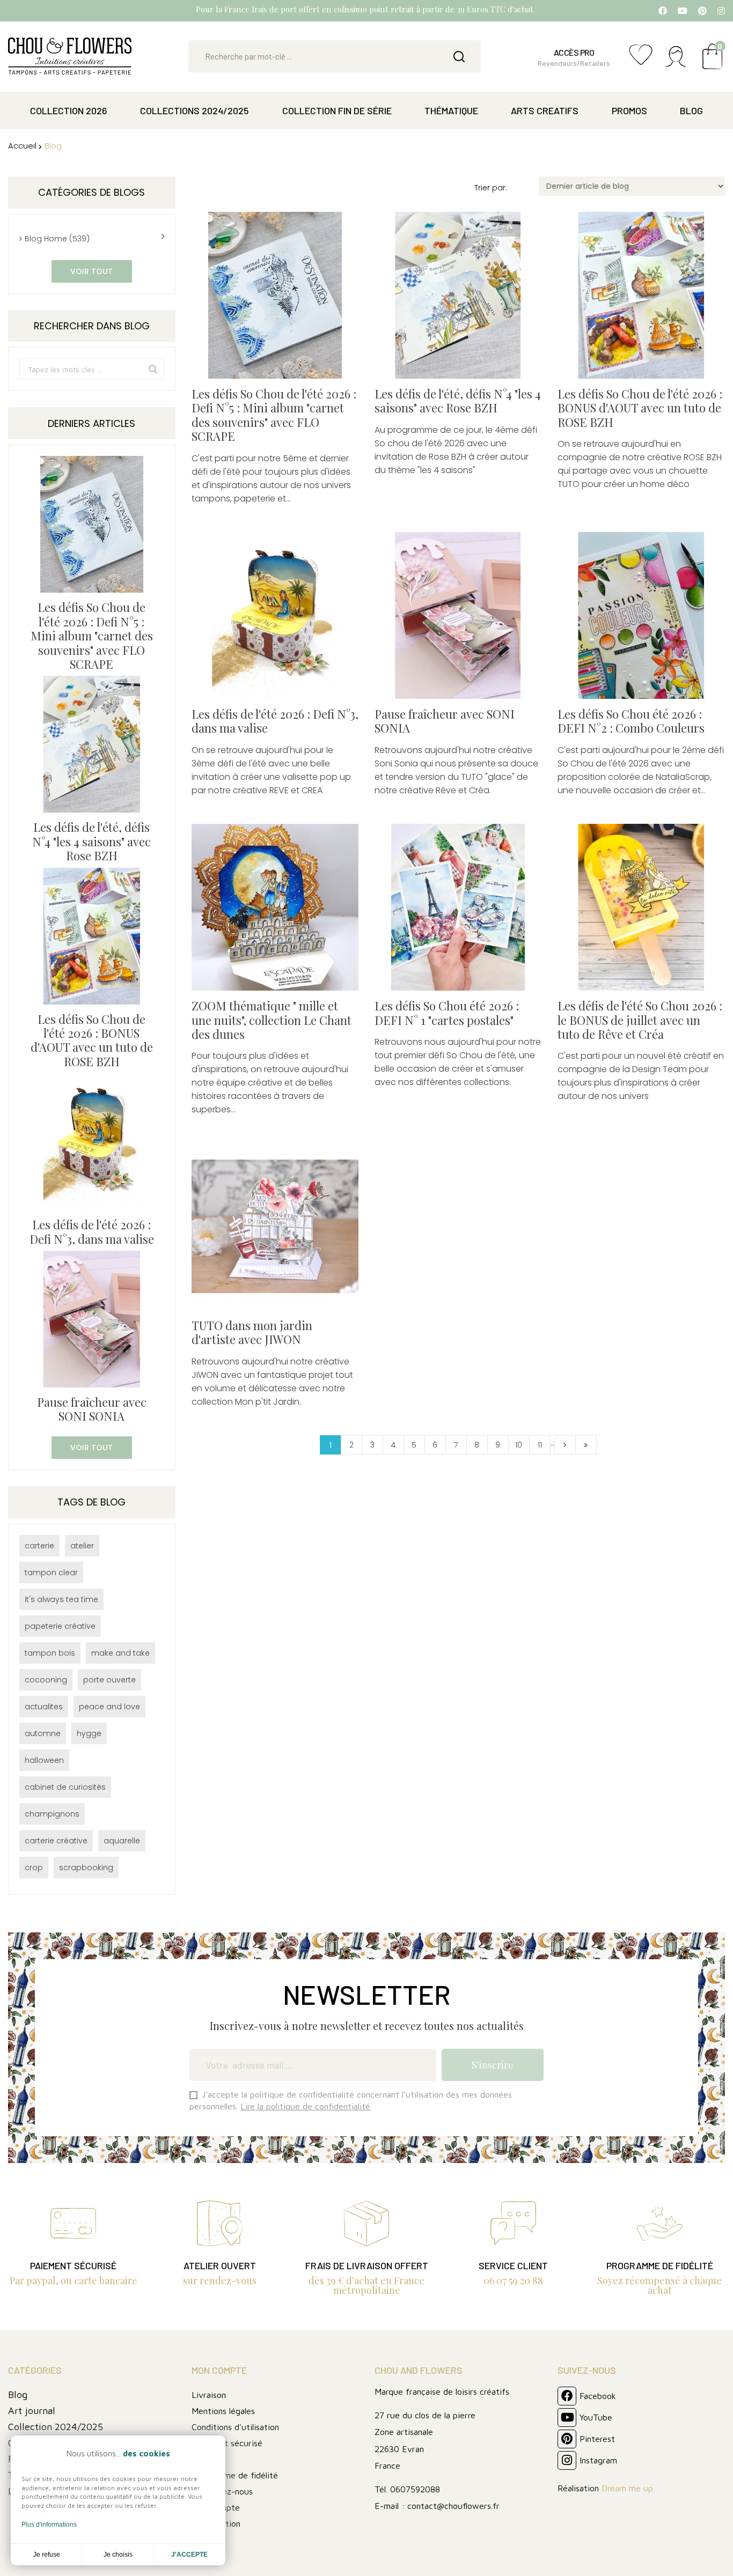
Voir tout (91, 271)
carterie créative (56, 1841)
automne (43, 1733)
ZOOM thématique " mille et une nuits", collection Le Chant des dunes (272, 1020)
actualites (44, 1707)
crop (34, 1868)
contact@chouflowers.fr (453, 2506)
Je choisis (118, 2555)
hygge (89, 1733)
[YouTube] (683, 11)
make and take (120, 1653)
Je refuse (47, 2555)
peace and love (109, 1707)
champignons (52, 1814)
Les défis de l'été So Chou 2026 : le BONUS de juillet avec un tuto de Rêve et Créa (640, 1020)
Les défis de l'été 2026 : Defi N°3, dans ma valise (92, 1231)
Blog (18, 2394)
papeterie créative (60, 1626)
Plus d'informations (49, 2525)
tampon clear (51, 1573)
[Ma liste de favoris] (641, 60)
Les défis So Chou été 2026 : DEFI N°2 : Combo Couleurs (631, 721)
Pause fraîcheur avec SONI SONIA (92, 1409)
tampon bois (50, 1653)
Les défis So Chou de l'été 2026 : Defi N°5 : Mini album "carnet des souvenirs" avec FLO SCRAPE (92, 636)
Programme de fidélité (235, 2475)
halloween (44, 1760)
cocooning (46, 1680)
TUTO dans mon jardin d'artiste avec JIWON (252, 1333)
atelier (82, 1546)
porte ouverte (109, 1680)
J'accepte (189, 2555)
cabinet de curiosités (65, 1787)
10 (519, 1445)
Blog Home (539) (57, 239)
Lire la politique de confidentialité (305, 2106)
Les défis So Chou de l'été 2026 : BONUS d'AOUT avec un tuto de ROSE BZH (92, 1040)
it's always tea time (61, 1599)
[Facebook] (663, 11)
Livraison (209, 2395)
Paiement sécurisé (227, 2443)
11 (540, 1445)
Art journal (32, 2411)
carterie (39, 1546)
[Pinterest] (702, 11)
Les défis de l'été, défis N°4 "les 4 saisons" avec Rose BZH (91, 841)
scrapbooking (86, 1868)
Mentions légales (223, 2411)
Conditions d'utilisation (235, 2427)
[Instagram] (721, 11)
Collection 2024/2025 (56, 2427)
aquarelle (122, 1841)
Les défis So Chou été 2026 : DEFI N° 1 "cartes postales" (447, 1013)
